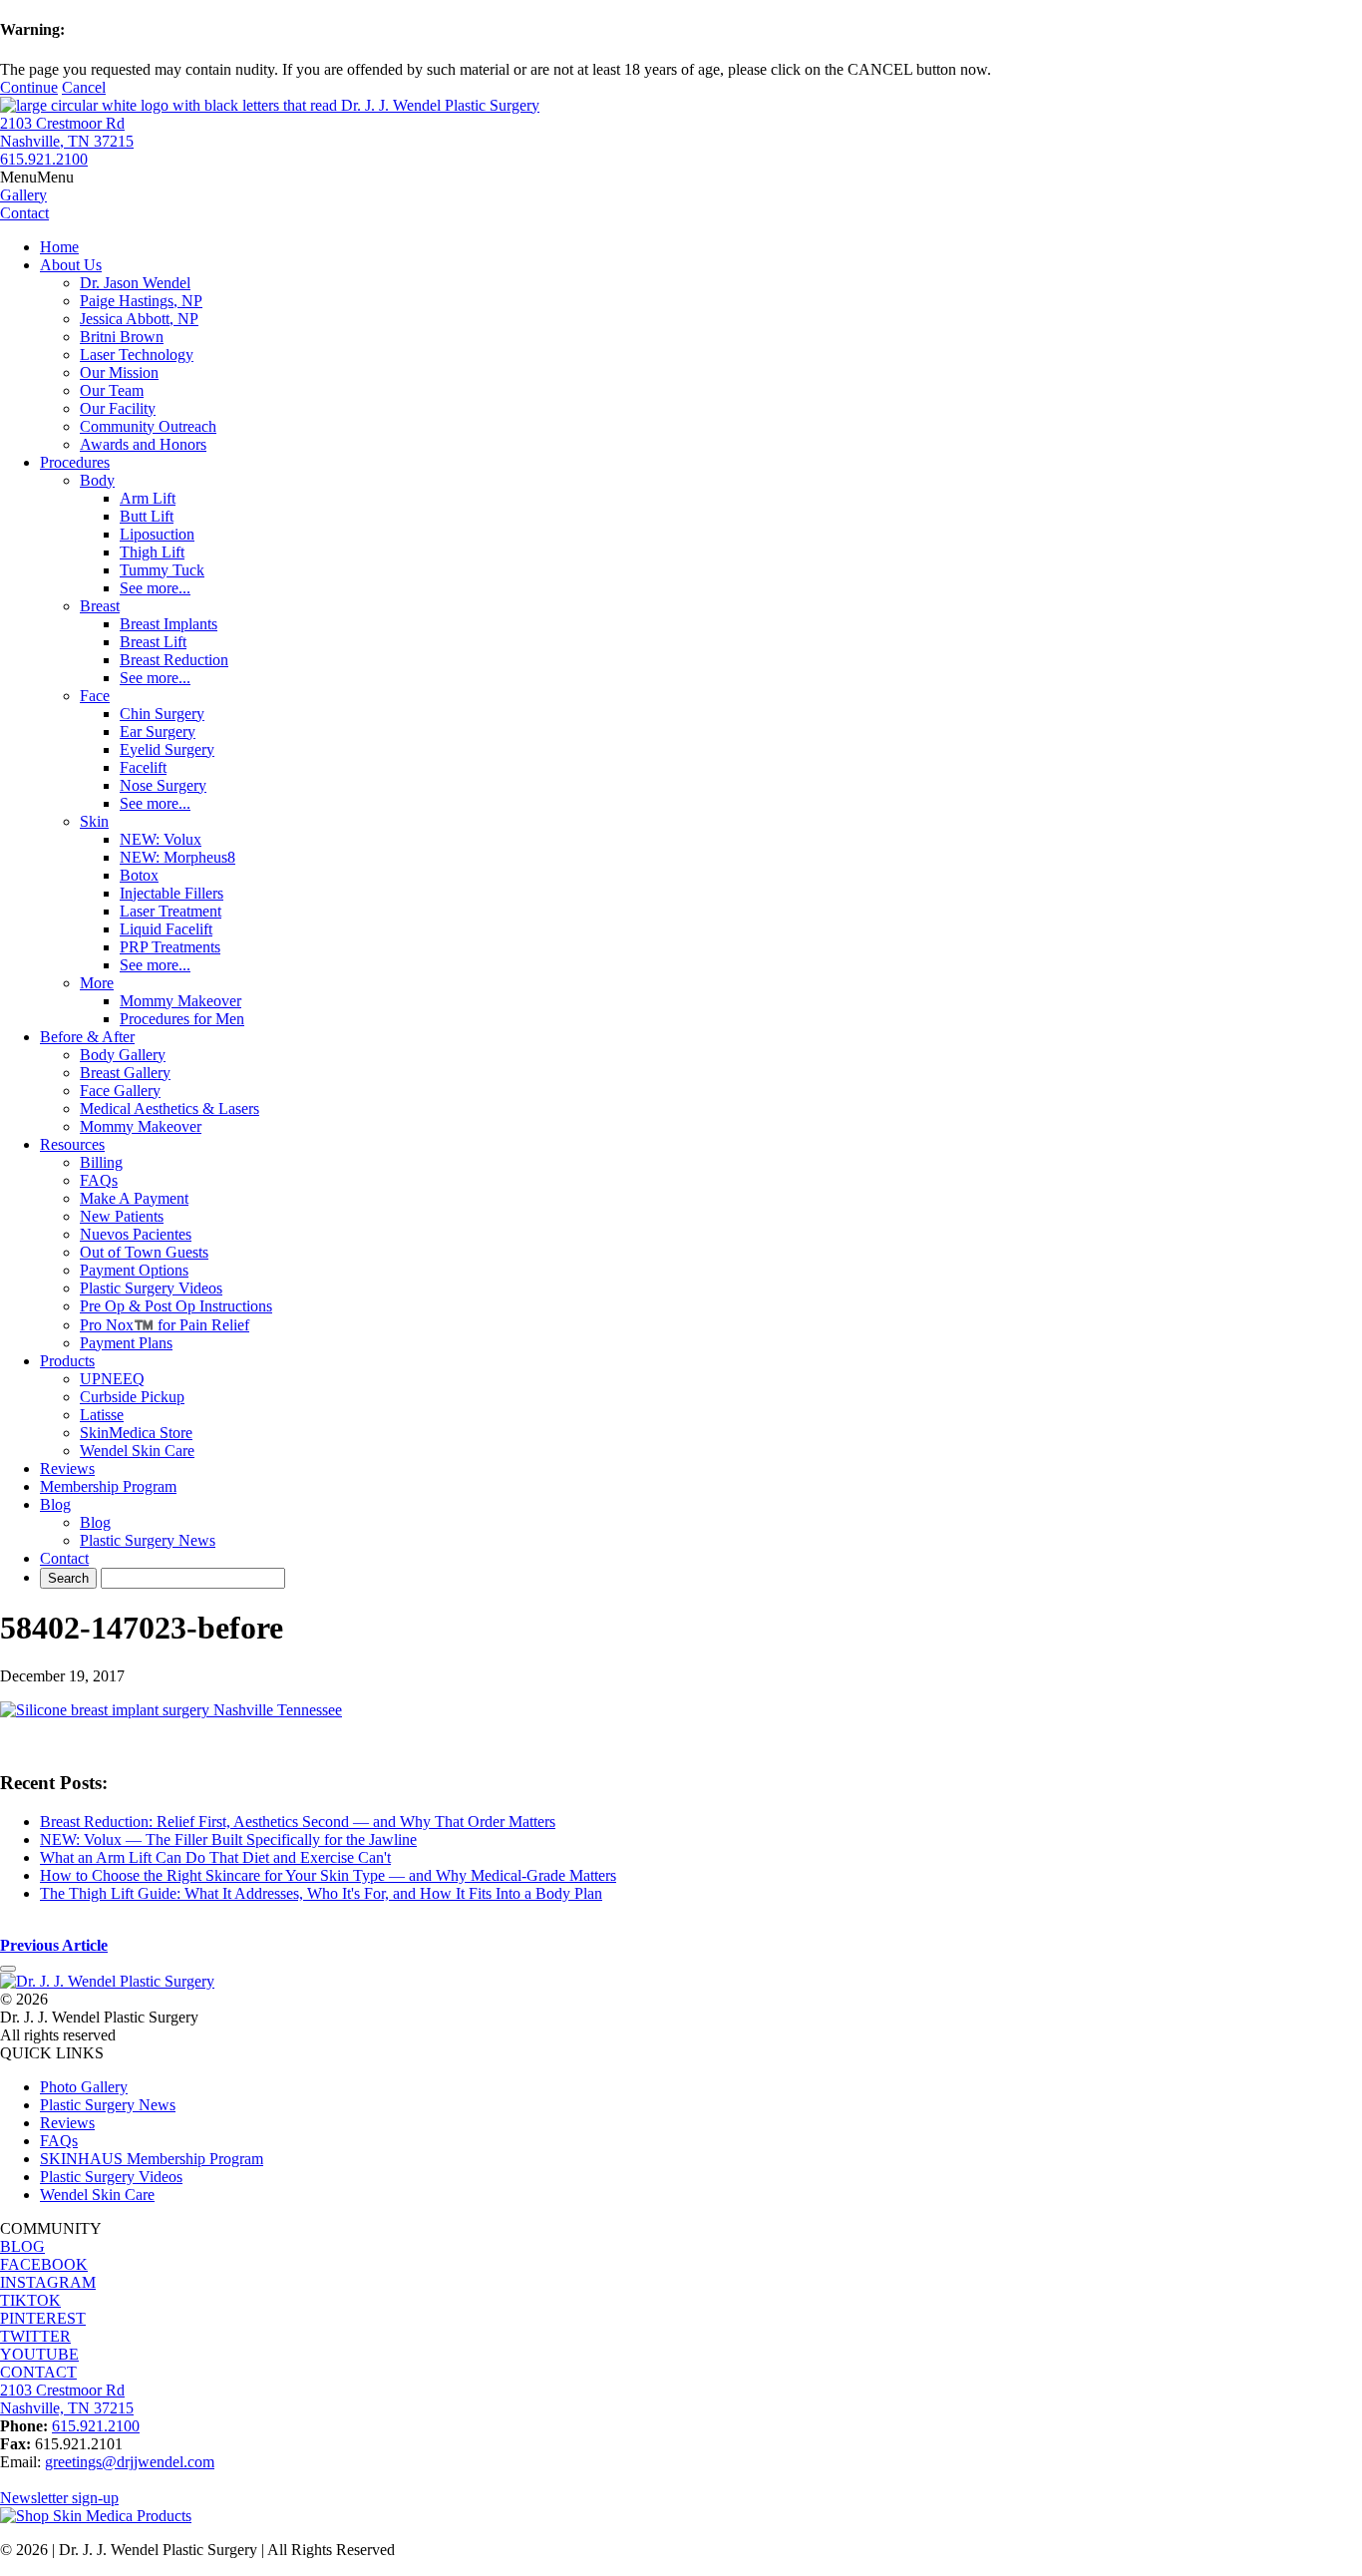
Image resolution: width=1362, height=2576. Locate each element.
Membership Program (108, 1486)
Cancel (84, 87)
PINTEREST (43, 2318)
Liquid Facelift (166, 929)
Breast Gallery (125, 1073)
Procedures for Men (182, 1019)
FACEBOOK (44, 2264)
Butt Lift (147, 516)
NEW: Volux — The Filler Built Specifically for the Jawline (228, 1840)
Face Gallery (120, 1091)
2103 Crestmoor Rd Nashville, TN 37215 (67, 132)
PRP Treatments (170, 947)
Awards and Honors (143, 444)
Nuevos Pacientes (136, 1234)
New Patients (122, 1216)
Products (67, 1361)
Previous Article (54, 1945)
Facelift (143, 767)
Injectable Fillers (171, 893)
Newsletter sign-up (59, 2498)
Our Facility (118, 408)
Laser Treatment (170, 911)
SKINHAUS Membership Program (152, 2159)
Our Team (112, 390)
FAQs (99, 1180)
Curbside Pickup (132, 1397)
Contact (64, 1558)
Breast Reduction (174, 660)
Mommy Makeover (180, 1001)
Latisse (102, 1415)
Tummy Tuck (162, 570)
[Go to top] (8, 1969)
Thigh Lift (152, 552)
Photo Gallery (84, 2087)
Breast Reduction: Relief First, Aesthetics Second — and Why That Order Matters (298, 1822)
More (97, 983)
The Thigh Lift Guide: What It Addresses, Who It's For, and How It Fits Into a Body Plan (321, 1893)
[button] (37, 177)
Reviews (67, 1469)
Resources (72, 1144)
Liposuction (157, 534)
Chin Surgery (162, 714)
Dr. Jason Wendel (135, 283)
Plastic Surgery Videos (151, 1288)
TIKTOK (30, 2300)
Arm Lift (148, 498)
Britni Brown (122, 337)
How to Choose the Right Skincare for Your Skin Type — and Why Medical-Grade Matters (328, 1875)
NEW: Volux (161, 839)
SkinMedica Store (136, 1433)
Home (59, 247)
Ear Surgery (158, 732)
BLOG (22, 2246)
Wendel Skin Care (137, 1451)
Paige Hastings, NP (141, 301)
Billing (101, 1162)
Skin (94, 821)
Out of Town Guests (144, 1252)
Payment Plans (126, 1343)
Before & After (87, 1037)
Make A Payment (134, 1198)
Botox (139, 875)
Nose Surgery (163, 785)
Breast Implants (169, 624)
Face (95, 696)
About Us (71, 265)
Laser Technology (137, 355)
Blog (55, 1504)
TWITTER (35, 2336)
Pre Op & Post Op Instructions (176, 1306)
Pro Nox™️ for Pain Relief (165, 1325)
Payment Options (134, 1270)
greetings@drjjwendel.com (130, 2462)
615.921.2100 (44, 159)
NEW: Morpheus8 (177, 857)
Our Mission (119, 372)
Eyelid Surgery (167, 749)
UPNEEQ (112, 1379)
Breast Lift (153, 642)
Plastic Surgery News (148, 1540)
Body (97, 480)
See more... (155, 588)
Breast (100, 606)
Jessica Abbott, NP (139, 319)
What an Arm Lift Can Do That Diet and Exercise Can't (215, 1857)
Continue (29, 87)
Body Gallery (123, 1055)
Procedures (75, 462)
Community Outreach (148, 426)
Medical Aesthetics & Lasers (170, 1108)
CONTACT (38, 2372)
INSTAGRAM (48, 2282)
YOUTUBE (39, 2354)
